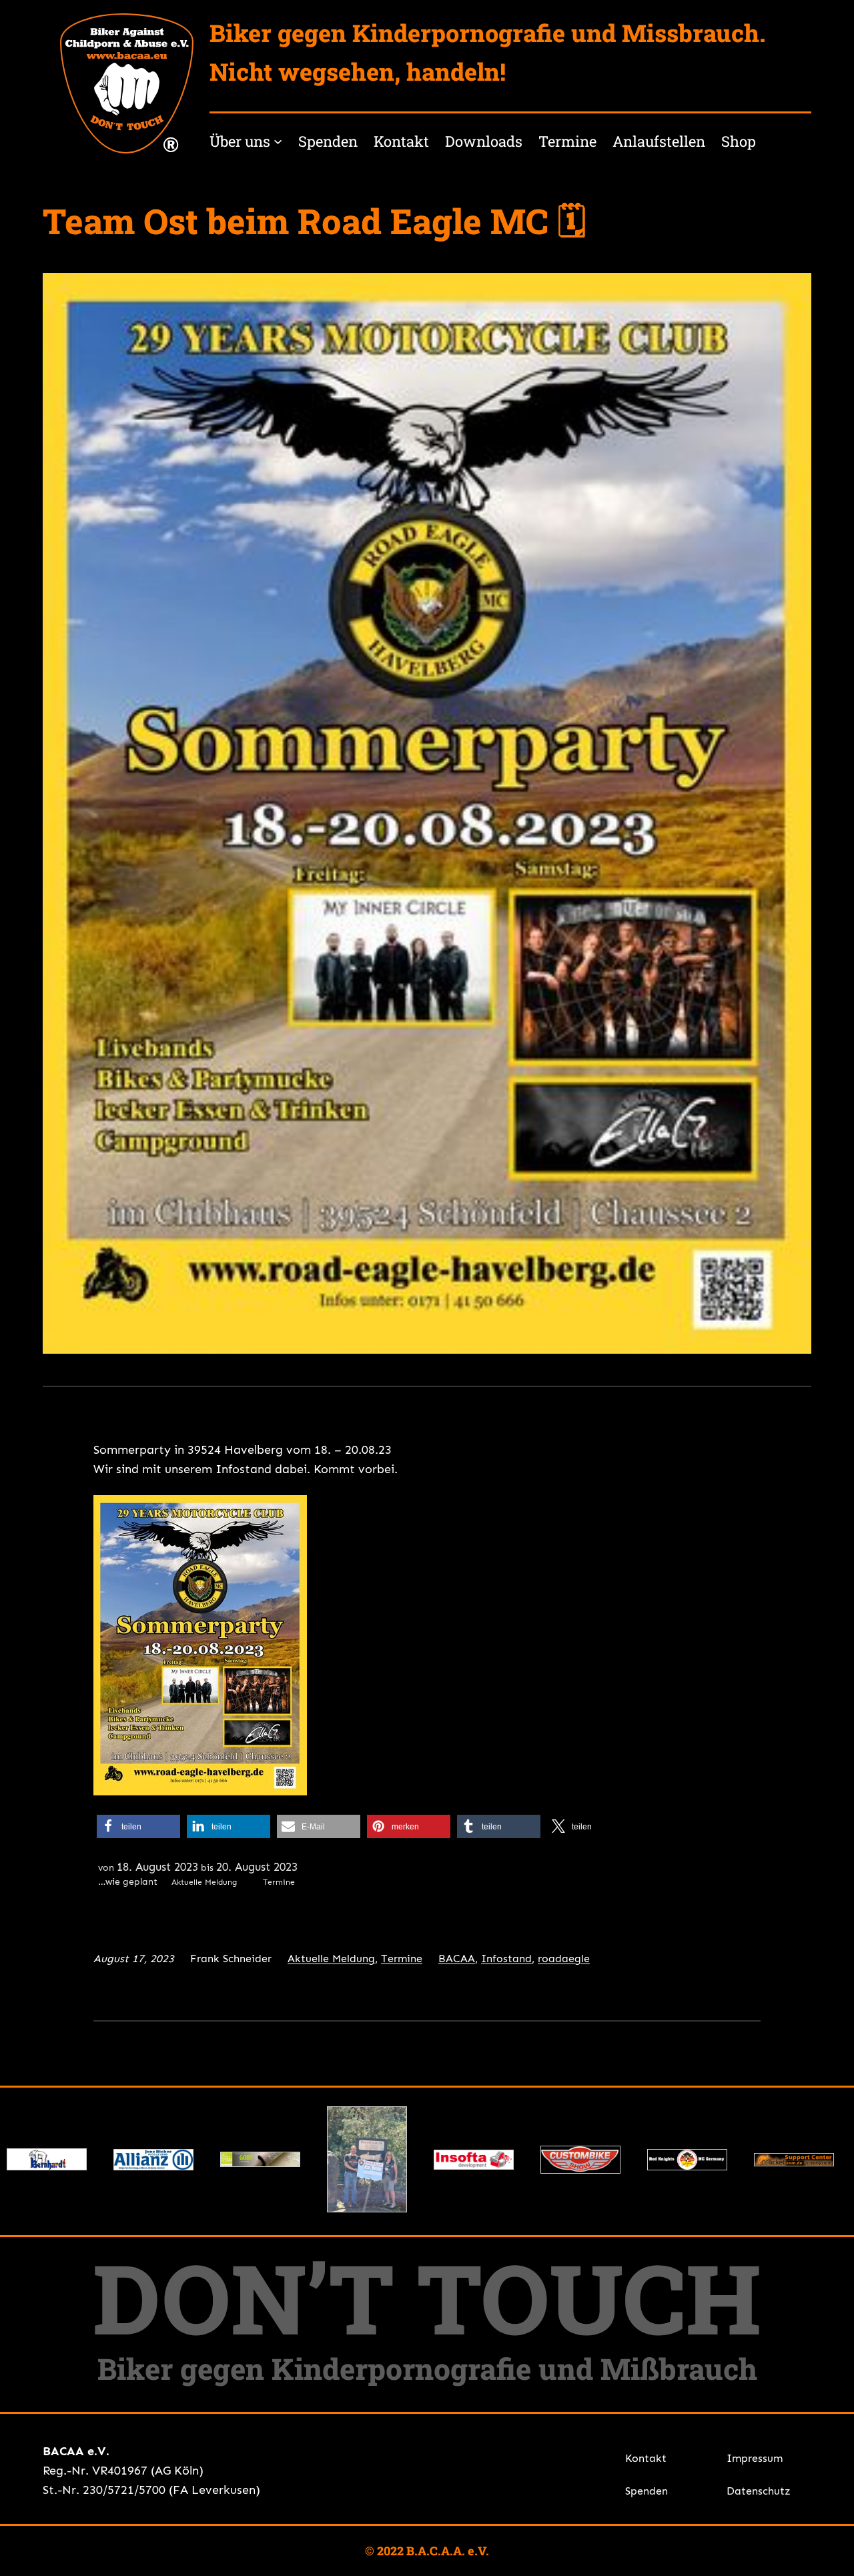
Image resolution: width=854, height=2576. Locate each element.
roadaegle (564, 1959)
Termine (402, 1959)
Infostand (506, 1959)
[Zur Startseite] (127, 83)
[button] (138, 1826)
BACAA (457, 1959)
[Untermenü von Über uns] (278, 141)
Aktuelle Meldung (331, 1959)
